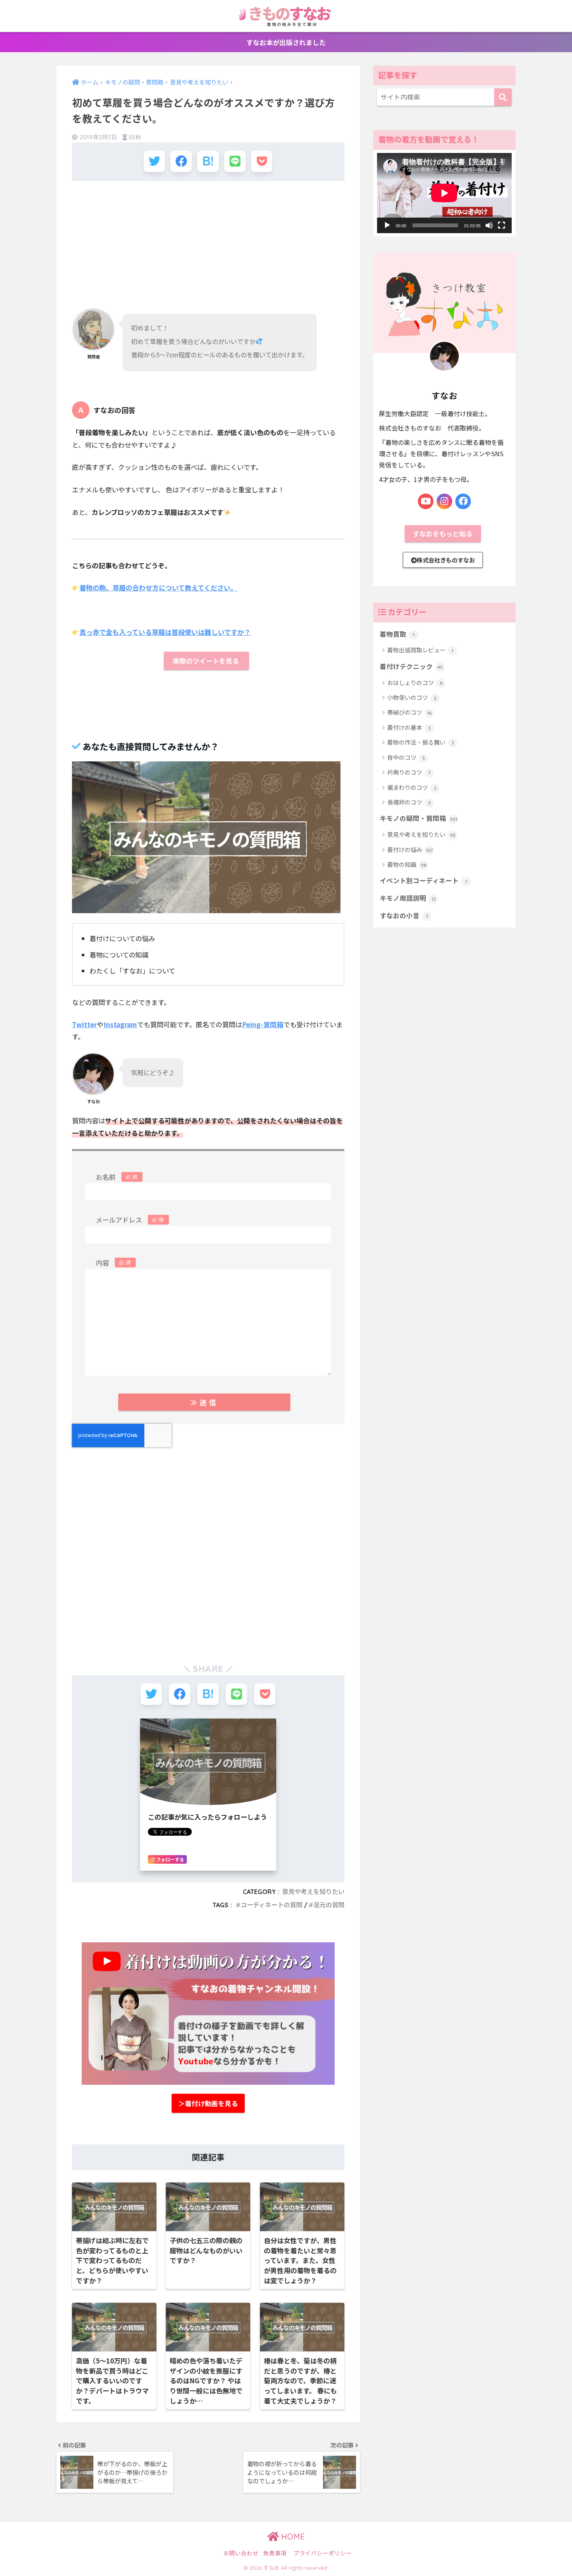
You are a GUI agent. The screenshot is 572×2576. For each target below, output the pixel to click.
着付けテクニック (411, 666)
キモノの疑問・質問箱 (418, 818)
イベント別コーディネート (423, 880)
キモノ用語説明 (408, 898)
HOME (292, 2536)
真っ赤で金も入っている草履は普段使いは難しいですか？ (165, 632)
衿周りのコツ (409, 772)
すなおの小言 (404, 915)
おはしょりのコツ (415, 683)
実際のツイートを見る (207, 661)
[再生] (387, 225)
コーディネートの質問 (271, 1905)
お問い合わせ (241, 2553)
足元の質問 (329, 1905)
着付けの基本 (409, 727)
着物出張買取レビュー (420, 650)
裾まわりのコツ (412, 787)
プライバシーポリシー (323, 2553)
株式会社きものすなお (446, 560)
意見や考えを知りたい (313, 1892)
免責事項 (275, 2553)
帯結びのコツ (409, 712)
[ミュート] (489, 225)
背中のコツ (406, 757)
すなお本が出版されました (286, 42)
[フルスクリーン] (502, 225)
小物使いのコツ (412, 697)
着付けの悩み (410, 850)
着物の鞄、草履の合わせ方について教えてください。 (158, 588)
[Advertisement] (208, 243)
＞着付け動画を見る (208, 2103)
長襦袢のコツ (409, 802)
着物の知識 (407, 864)
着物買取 (397, 634)
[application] (444, 193)
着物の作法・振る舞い (421, 742)
